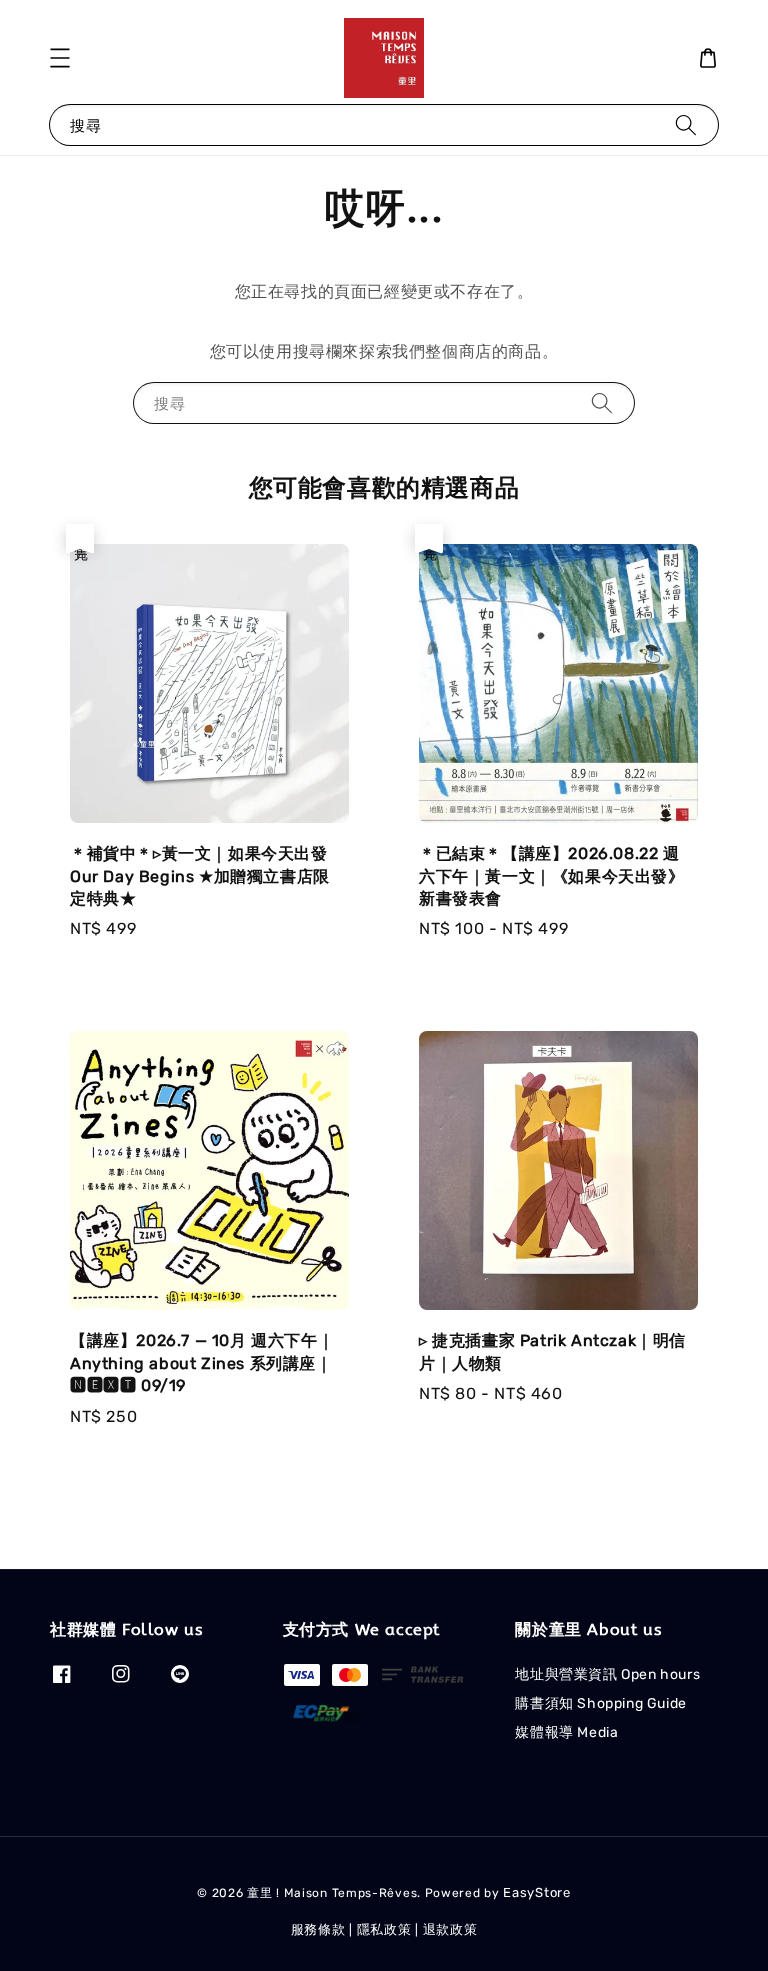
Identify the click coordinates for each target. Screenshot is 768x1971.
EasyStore (536, 1892)
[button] (60, 58)
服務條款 (318, 1929)
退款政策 (450, 1929)
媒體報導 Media (566, 1732)
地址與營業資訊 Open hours (607, 1674)
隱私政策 (384, 1929)
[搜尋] (686, 124)
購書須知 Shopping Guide (600, 1703)
